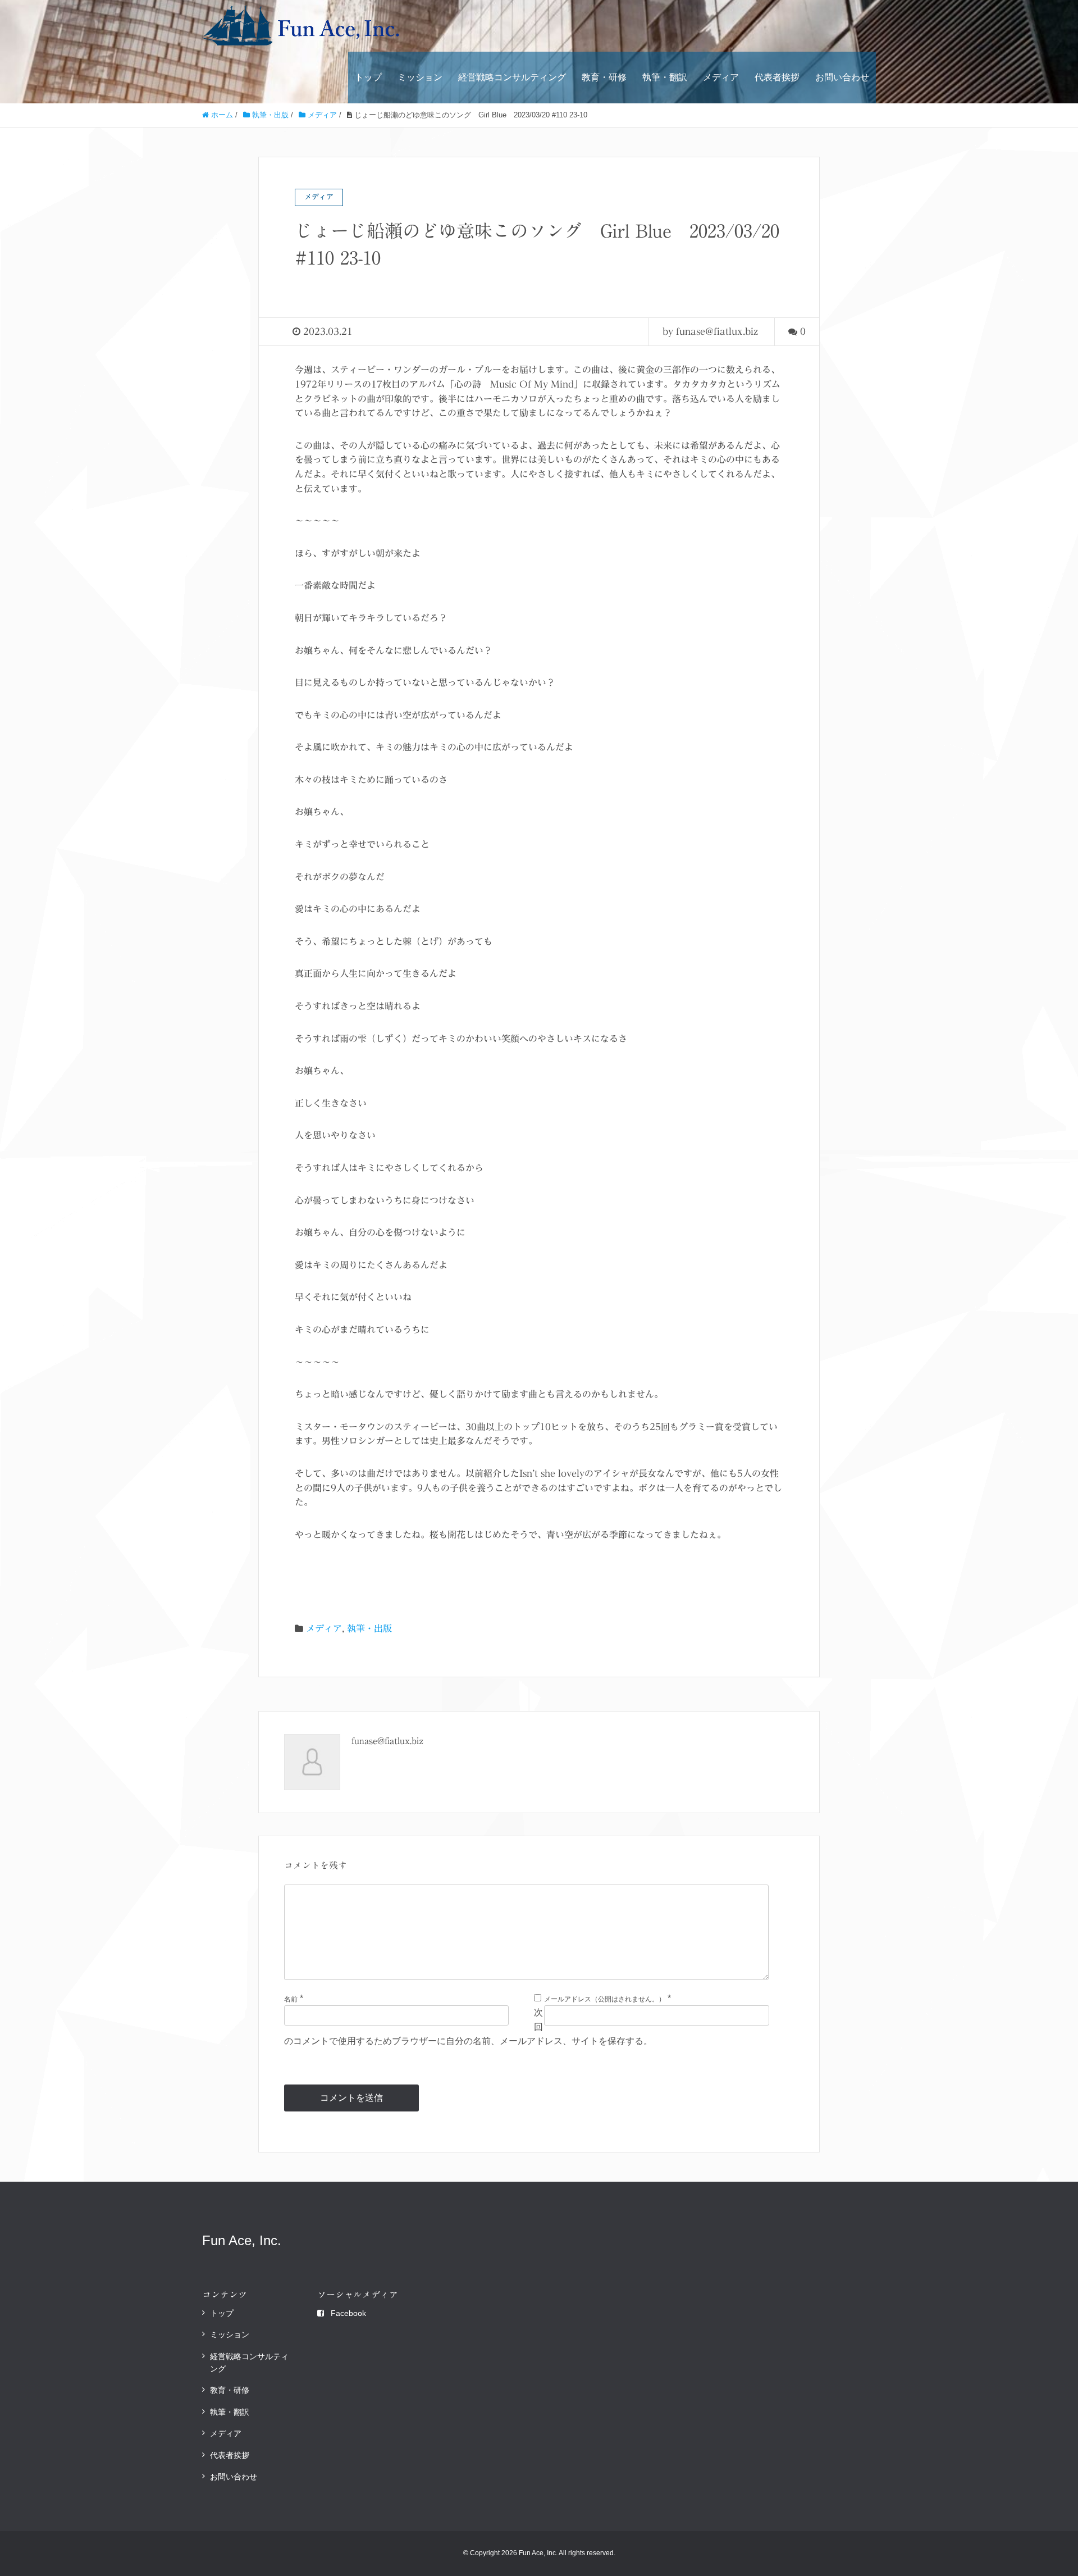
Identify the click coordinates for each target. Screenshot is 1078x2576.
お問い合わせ (842, 77)
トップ (368, 77)
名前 (291, 1999)
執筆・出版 (369, 1628)
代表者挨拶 (777, 77)
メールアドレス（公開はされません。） (605, 1999)
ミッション (420, 77)
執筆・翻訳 (665, 77)
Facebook (348, 2313)
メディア (721, 77)
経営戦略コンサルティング (512, 77)
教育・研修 (604, 77)
